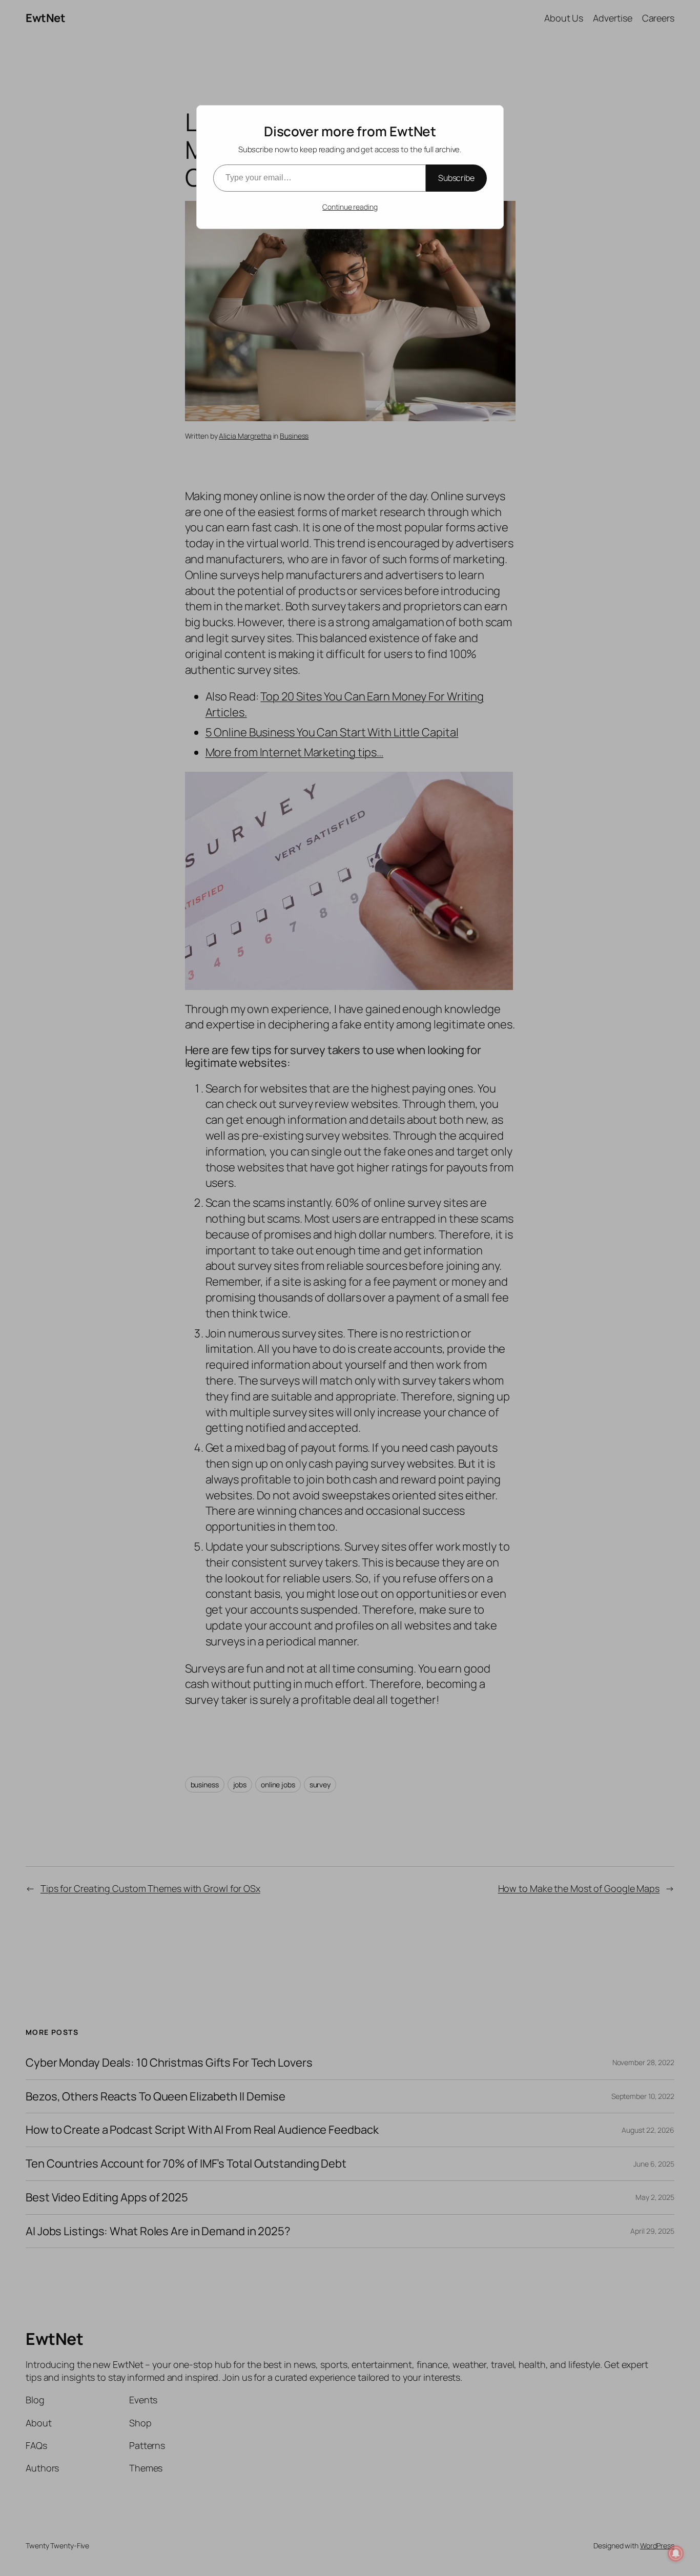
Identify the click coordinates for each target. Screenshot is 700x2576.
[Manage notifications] (676, 2553)
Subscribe (456, 178)
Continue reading (350, 207)
